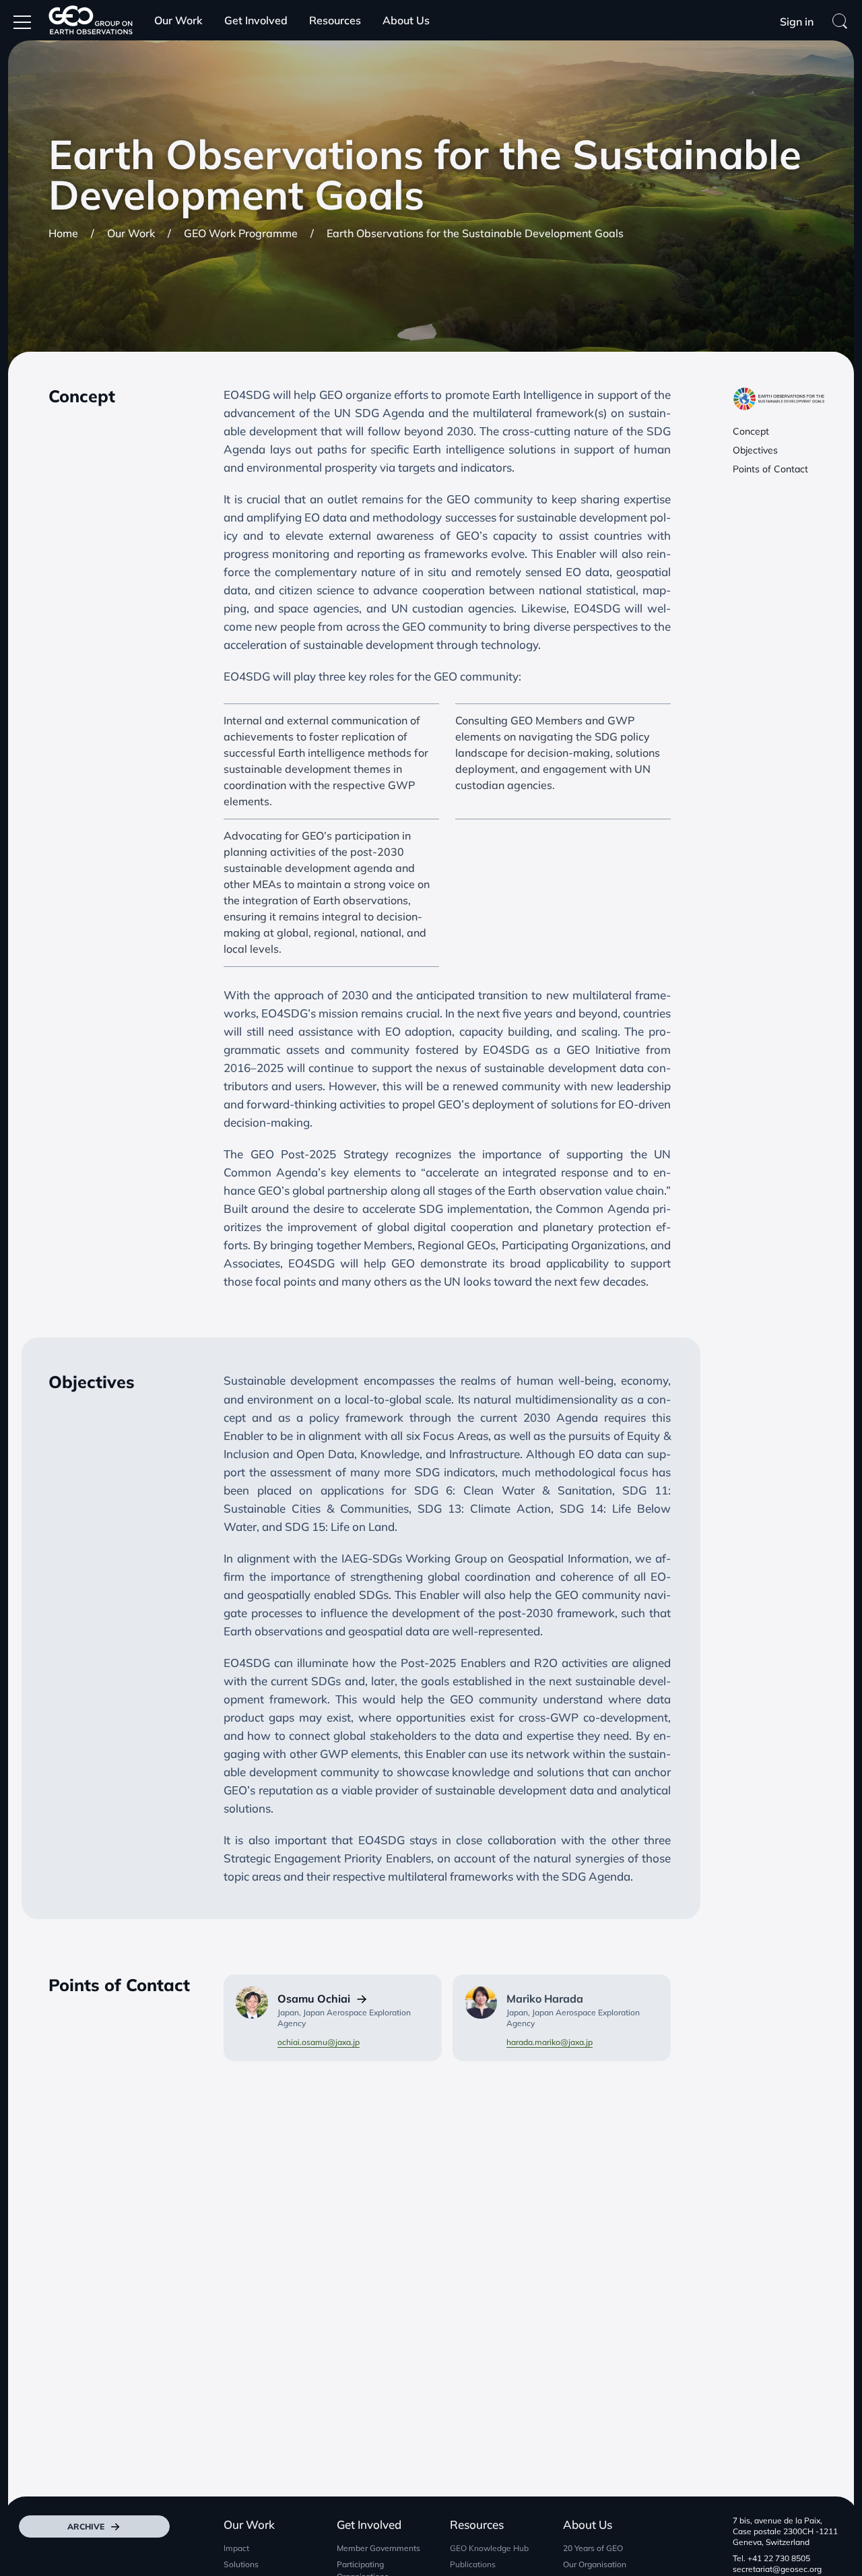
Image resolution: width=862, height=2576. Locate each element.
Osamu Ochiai (314, 1999)
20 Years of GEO (593, 2548)
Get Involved (256, 20)
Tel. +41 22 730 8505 (771, 2558)
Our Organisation (595, 2564)
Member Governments (378, 2548)
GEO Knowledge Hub (489, 2548)
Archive (86, 2526)
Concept (751, 431)
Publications (473, 2564)
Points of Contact (770, 469)
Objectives (755, 450)
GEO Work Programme (241, 233)
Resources (335, 20)
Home (63, 233)
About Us (406, 20)
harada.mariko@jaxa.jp (550, 2042)
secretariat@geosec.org (777, 2569)
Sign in (797, 22)
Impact (236, 2548)
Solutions (241, 2564)
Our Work (178, 20)
